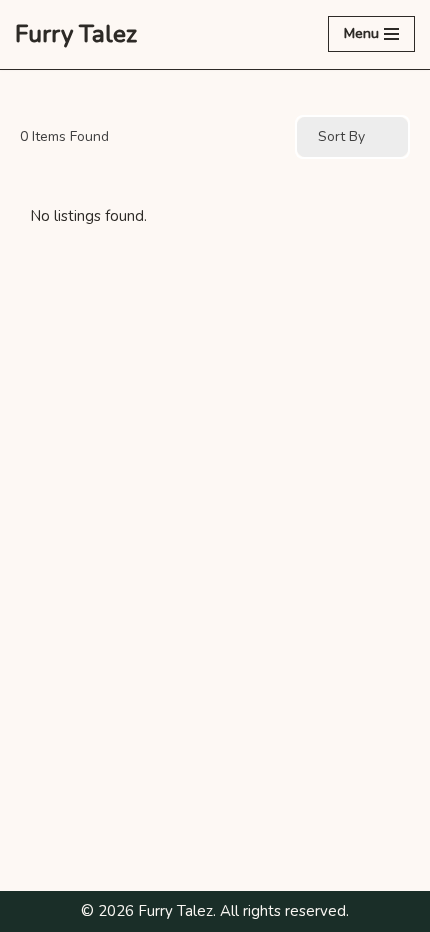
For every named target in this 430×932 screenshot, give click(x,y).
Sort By (341, 136)
